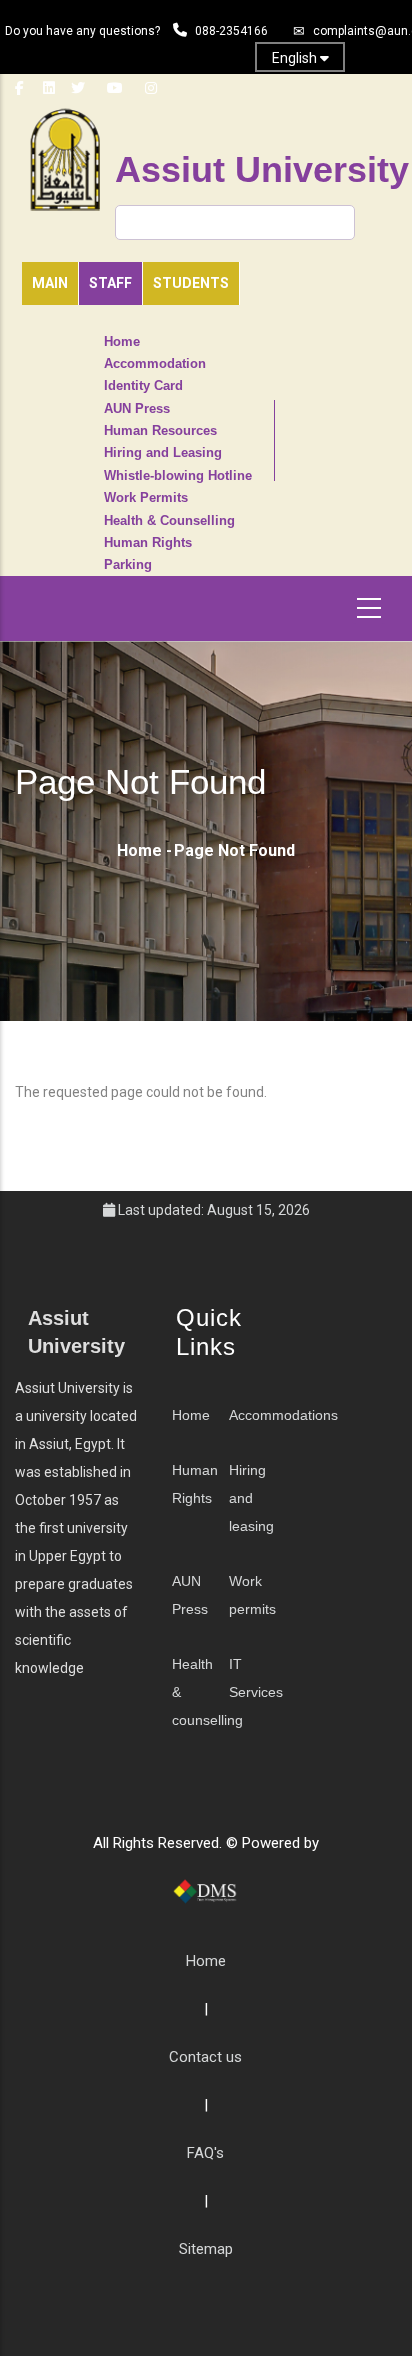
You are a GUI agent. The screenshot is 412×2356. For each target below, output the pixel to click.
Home (122, 342)
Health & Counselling (169, 521)
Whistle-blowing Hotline (178, 476)
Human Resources (160, 431)
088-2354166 (231, 31)
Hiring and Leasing (163, 453)
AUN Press (137, 409)
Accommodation (155, 364)
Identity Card (143, 386)
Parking (128, 565)
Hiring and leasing (251, 1498)
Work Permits (146, 498)
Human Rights (148, 543)
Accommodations (283, 1415)
